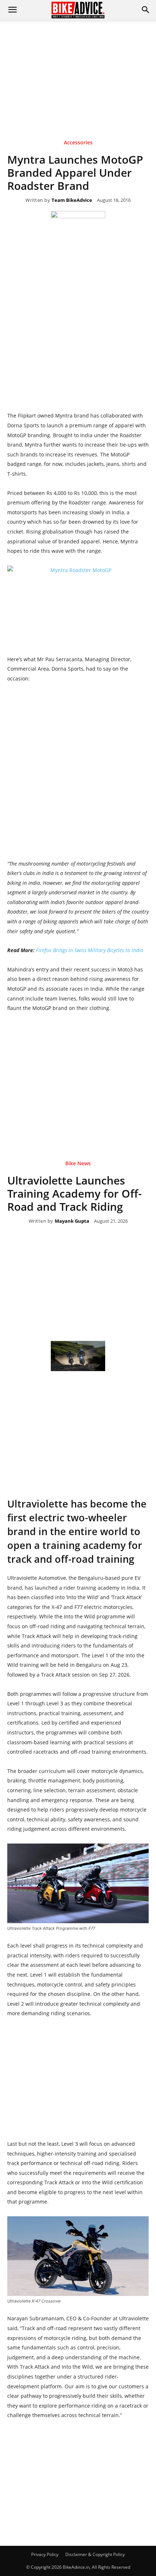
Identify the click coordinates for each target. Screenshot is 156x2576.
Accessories (78, 143)
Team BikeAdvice (72, 200)
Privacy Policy (45, 2554)
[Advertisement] (78, 69)
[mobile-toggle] (12, 10)
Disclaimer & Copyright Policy (95, 2554)
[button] (146, 10)
